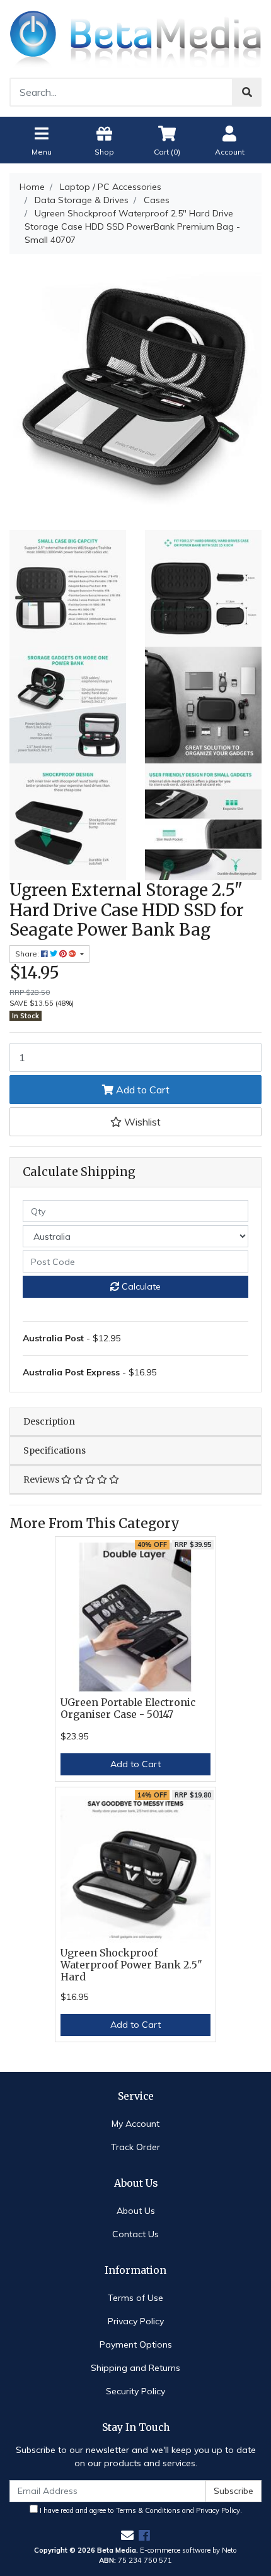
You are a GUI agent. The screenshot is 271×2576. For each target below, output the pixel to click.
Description (49, 1421)
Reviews (42, 1479)
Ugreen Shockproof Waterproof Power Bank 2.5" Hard (131, 1965)
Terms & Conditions (148, 2510)
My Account (135, 2124)
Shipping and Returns (135, 2368)
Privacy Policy (136, 2321)
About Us (136, 2211)
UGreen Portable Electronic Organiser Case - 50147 (128, 1709)
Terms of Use (135, 2298)
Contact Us (135, 2234)
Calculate (140, 1286)
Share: (28, 954)
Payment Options (136, 2344)
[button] (135, 1122)
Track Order (135, 2147)
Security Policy (135, 2391)
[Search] (247, 92)
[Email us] (127, 2535)
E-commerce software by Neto (188, 2550)
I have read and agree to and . (140, 2510)
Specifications (55, 1450)
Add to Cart (141, 1090)
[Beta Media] (135, 38)
